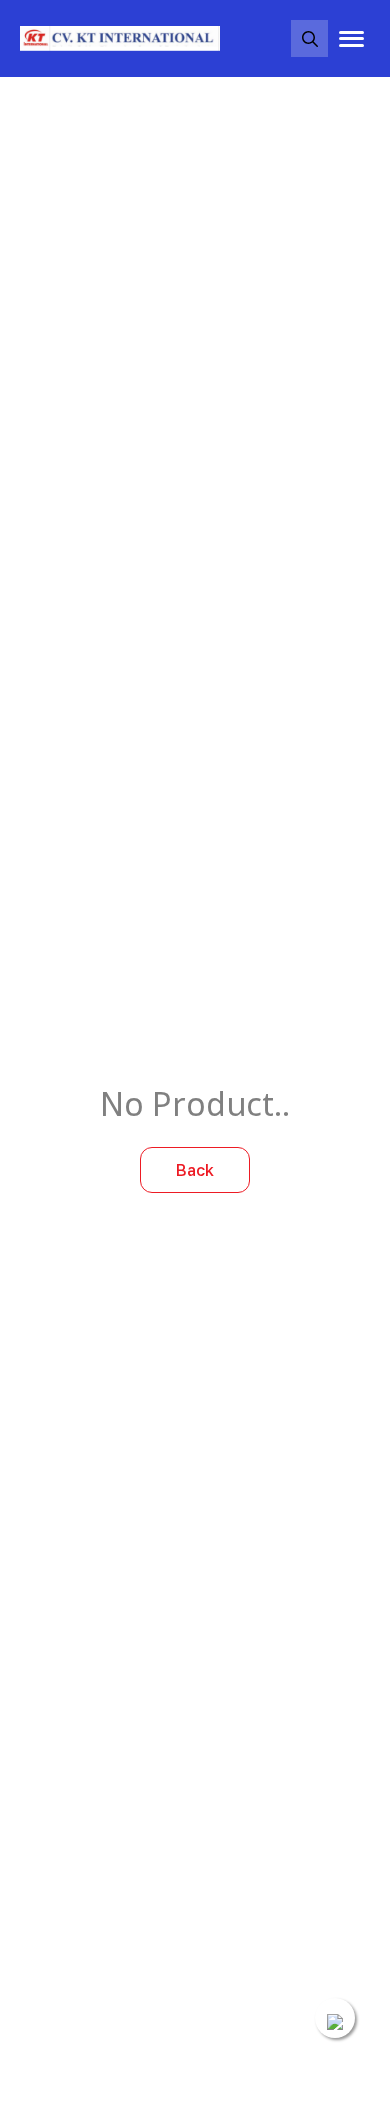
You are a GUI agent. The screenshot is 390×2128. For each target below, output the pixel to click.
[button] (309, 38)
